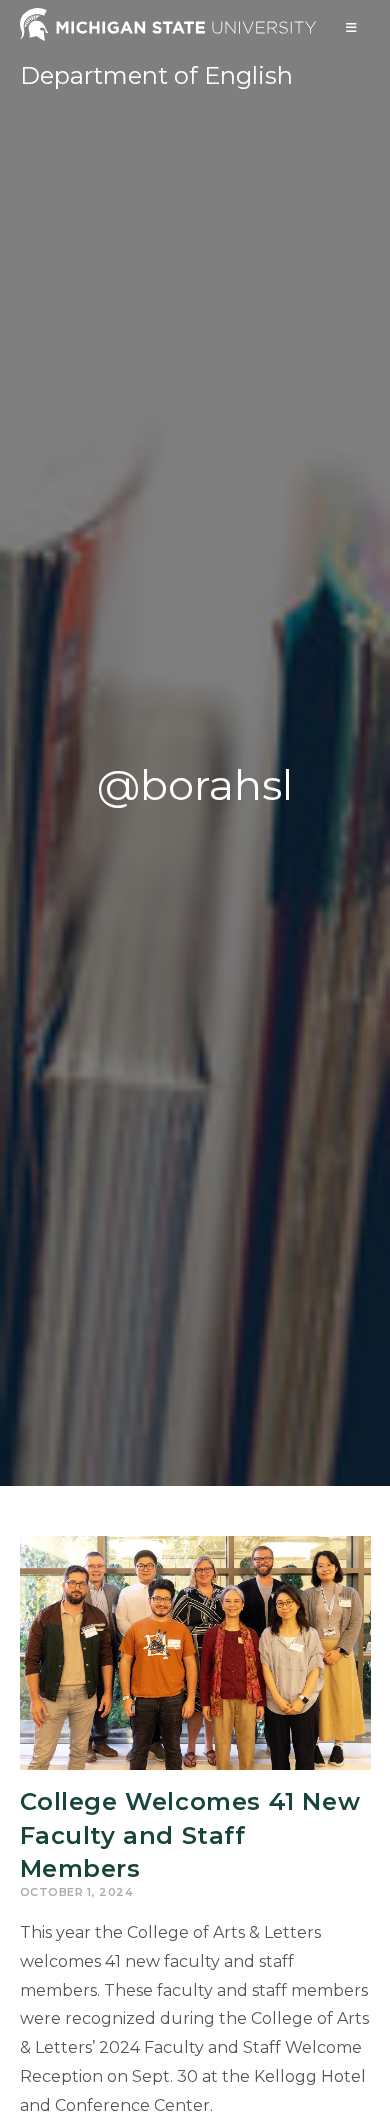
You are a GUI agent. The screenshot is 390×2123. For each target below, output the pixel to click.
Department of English (156, 75)
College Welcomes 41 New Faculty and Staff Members (190, 1835)
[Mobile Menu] (352, 27)
